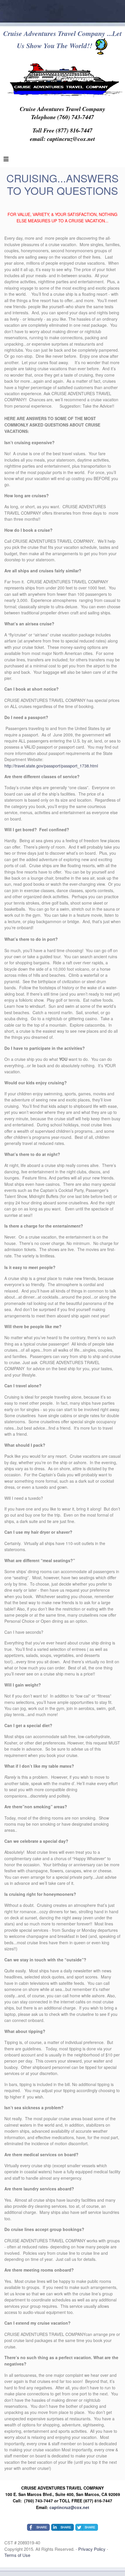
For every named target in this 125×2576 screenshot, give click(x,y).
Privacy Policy (92, 2549)
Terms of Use (17, 2555)
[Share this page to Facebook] (38, 2527)
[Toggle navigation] (6, 160)
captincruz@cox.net (69, 2507)
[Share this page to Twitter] (87, 2527)
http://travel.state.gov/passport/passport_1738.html (51, 766)
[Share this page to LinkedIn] (63, 2527)
